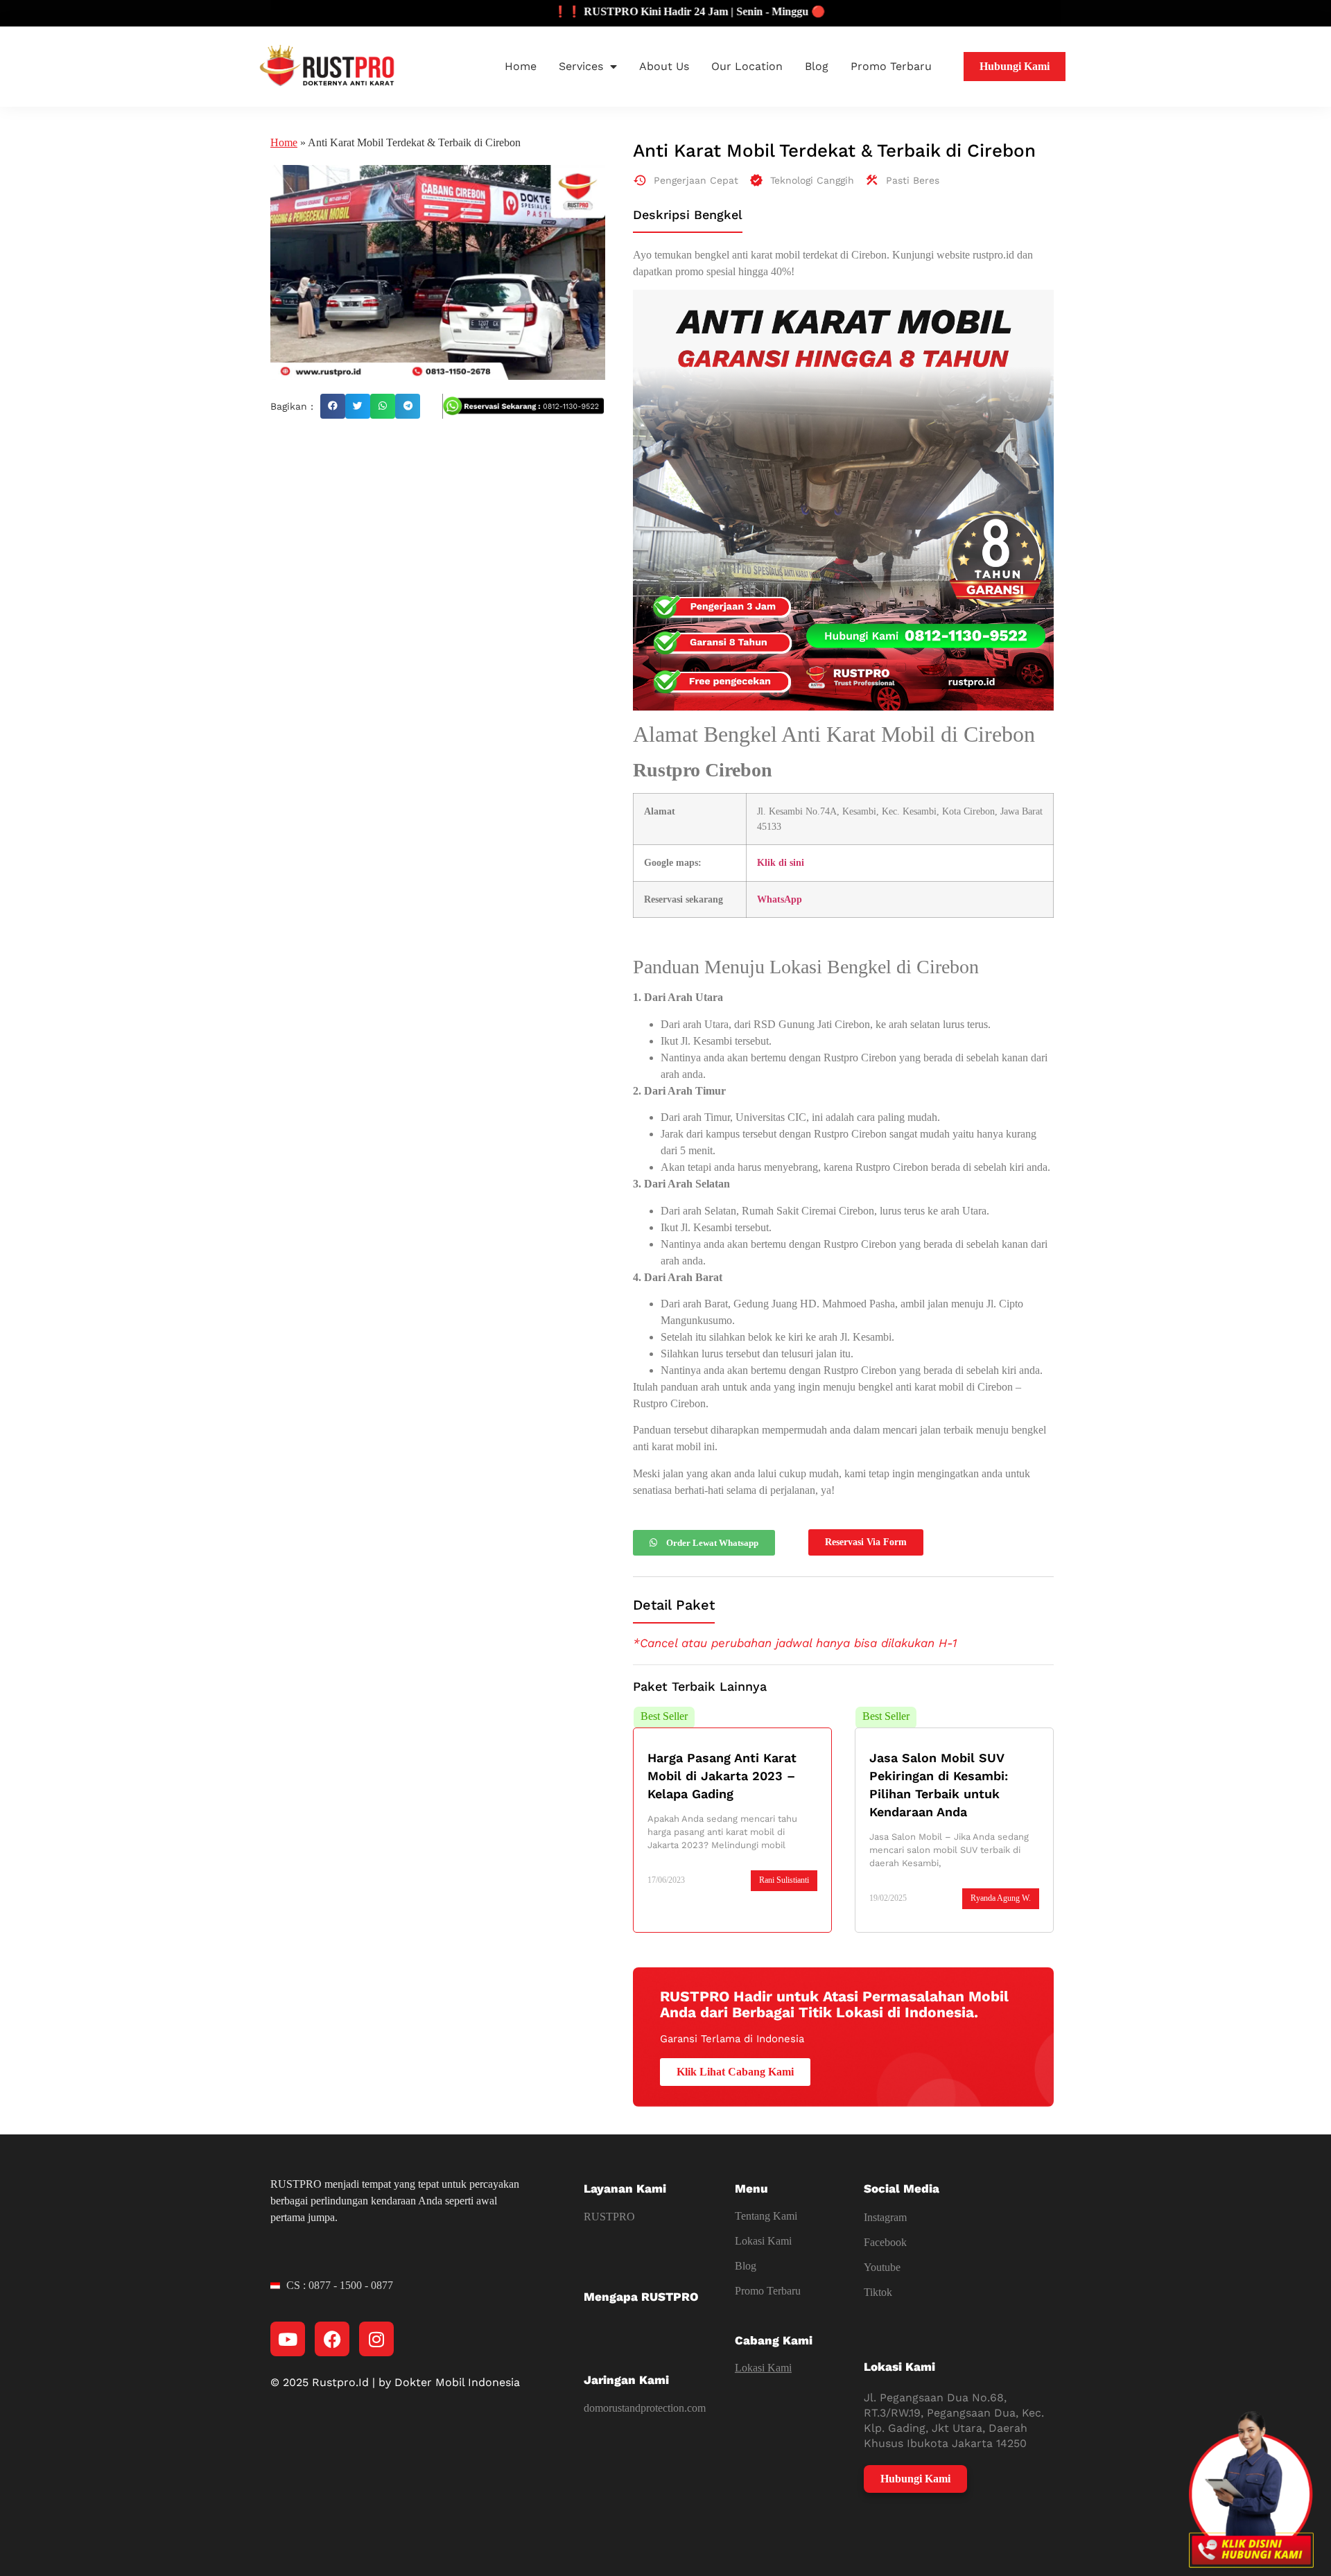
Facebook (885, 2242)
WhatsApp (780, 899)
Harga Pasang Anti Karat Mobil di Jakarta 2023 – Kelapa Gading (722, 1776)
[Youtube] (288, 2339)
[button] (333, 406)
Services (581, 66)
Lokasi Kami (763, 2241)
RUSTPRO (609, 2217)
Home (521, 66)
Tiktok (878, 2292)
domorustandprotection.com (645, 2408)
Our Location (747, 66)
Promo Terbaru (891, 66)
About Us (664, 66)
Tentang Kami (766, 2216)
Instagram (885, 2217)
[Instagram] (376, 2339)
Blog (817, 66)
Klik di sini (781, 862)
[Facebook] (332, 2339)
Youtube (882, 2267)
